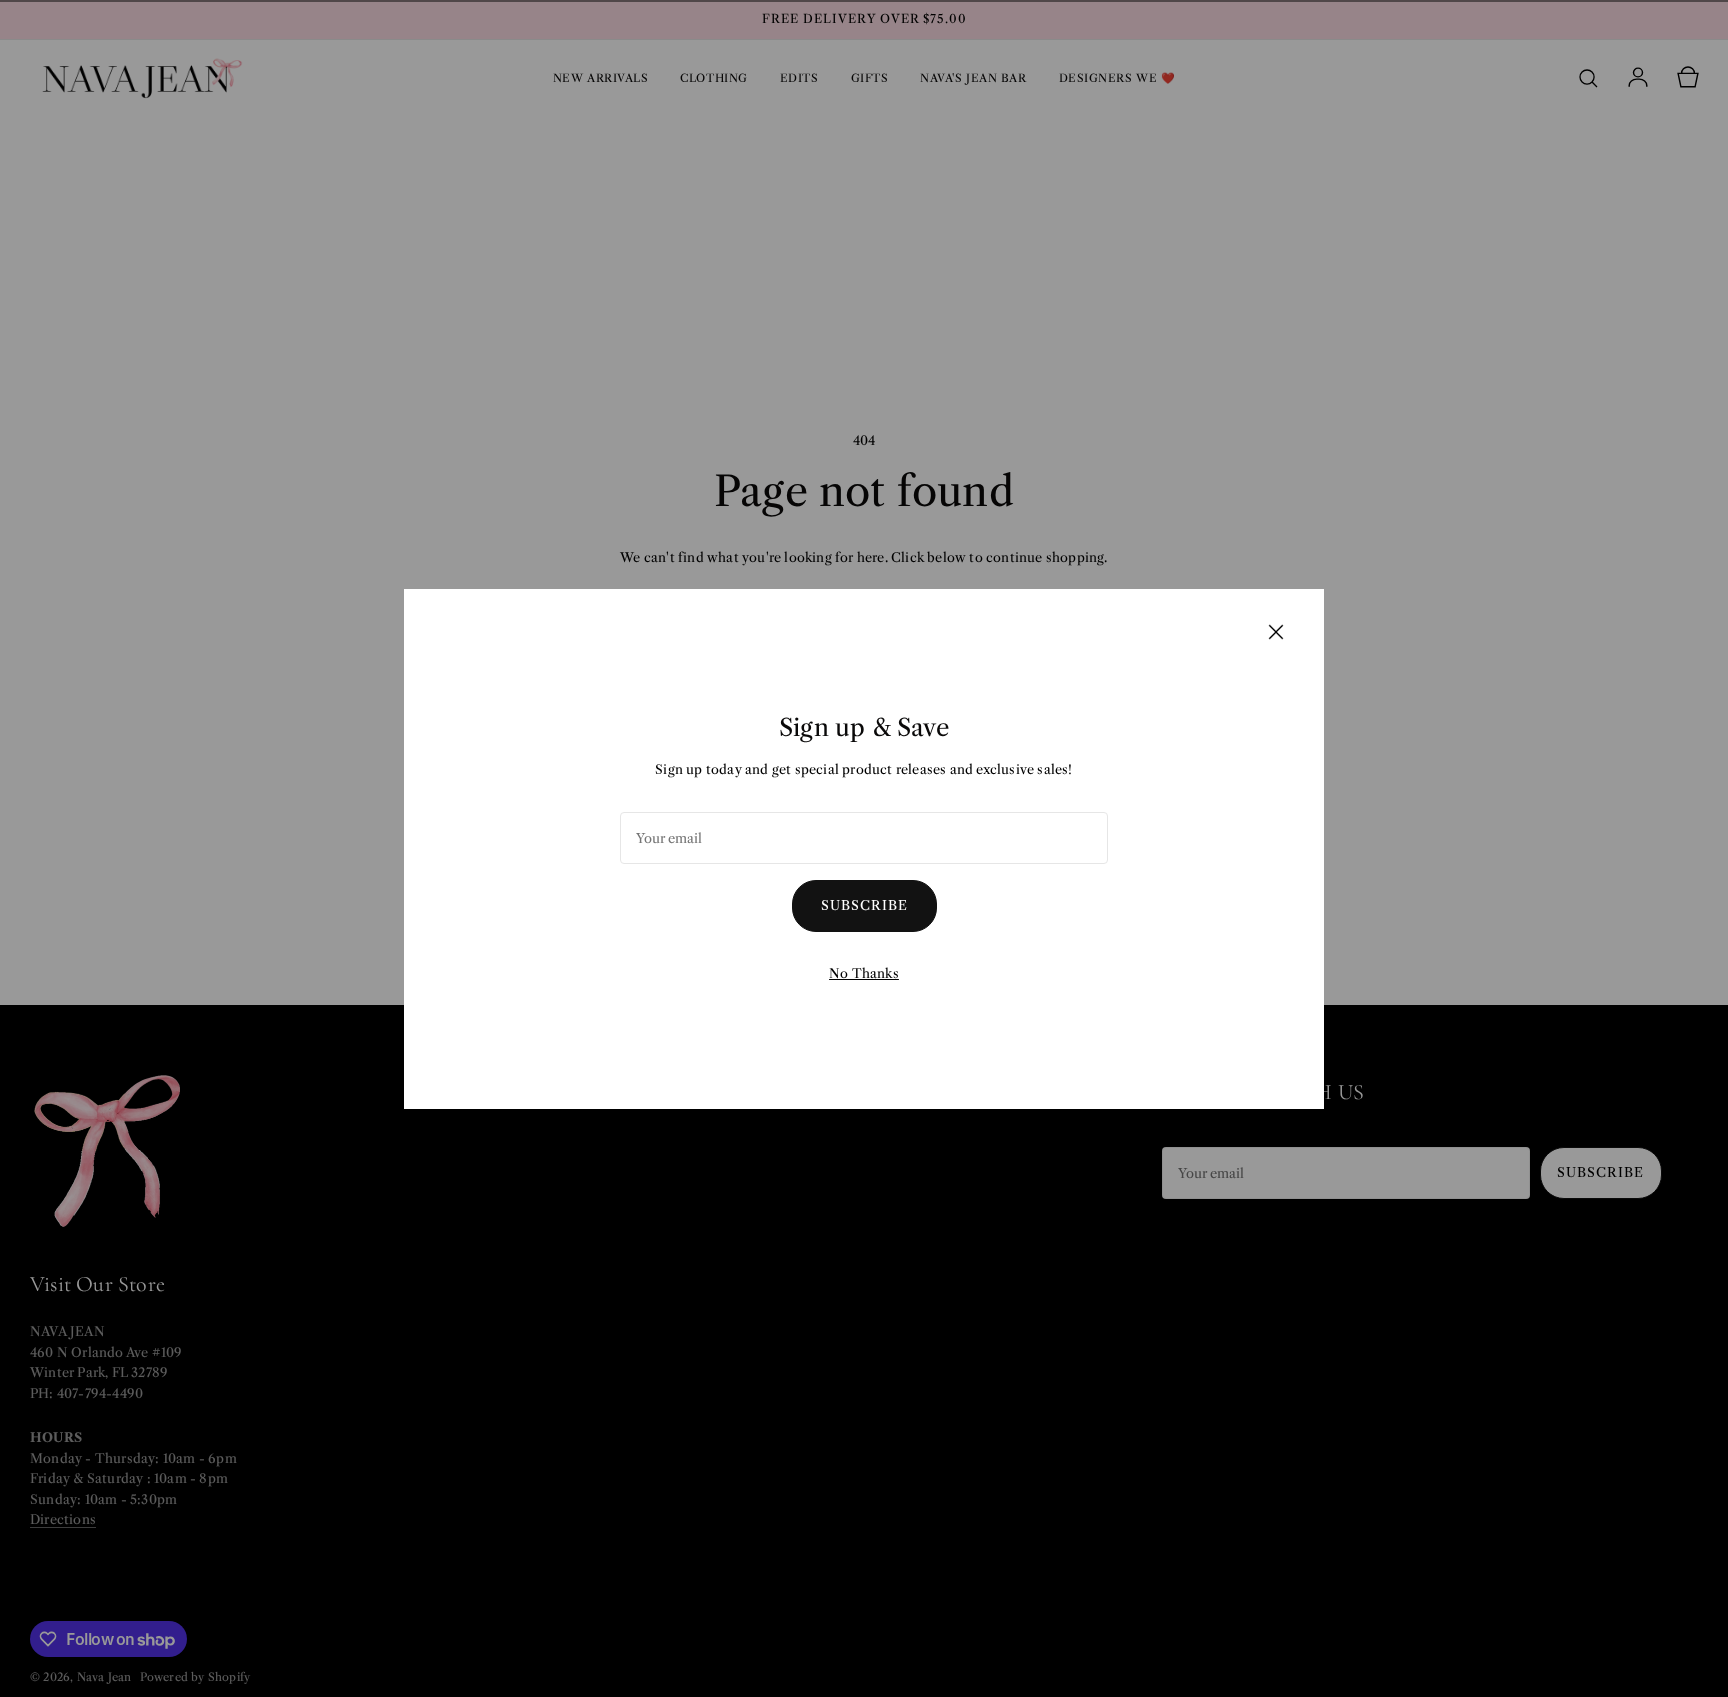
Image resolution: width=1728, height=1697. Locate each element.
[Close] (1276, 631)
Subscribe (864, 905)
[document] (864, 849)
